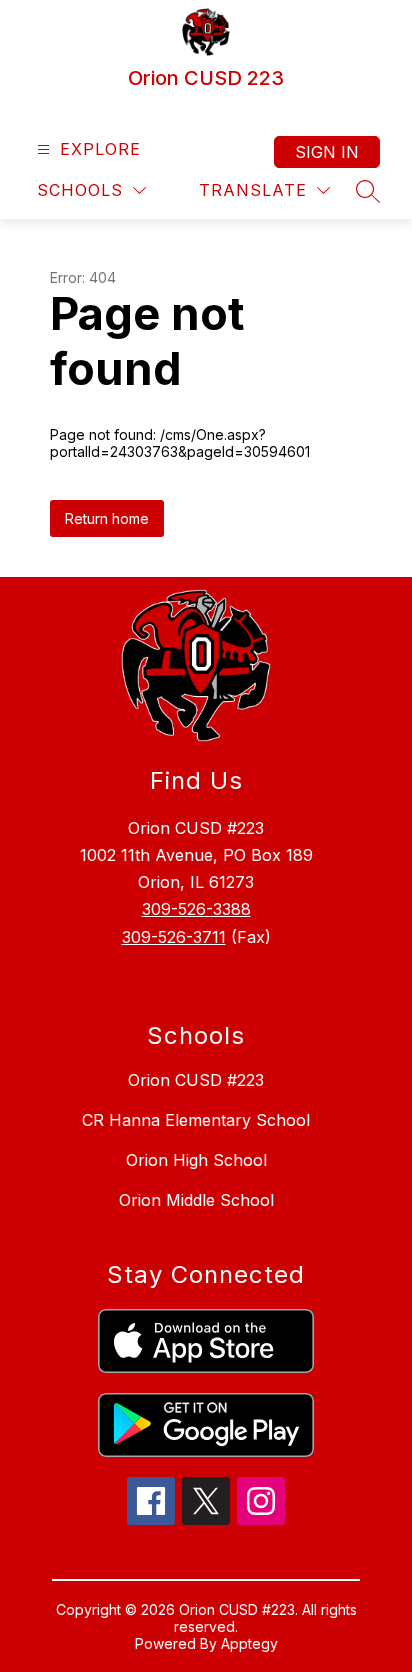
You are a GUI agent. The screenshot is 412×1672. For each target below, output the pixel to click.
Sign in (327, 152)
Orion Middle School (196, 1200)
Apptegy (249, 1643)
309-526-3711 (174, 937)
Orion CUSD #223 (196, 1080)
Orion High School (196, 1160)
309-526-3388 (196, 909)
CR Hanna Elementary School (196, 1120)
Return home (107, 518)
